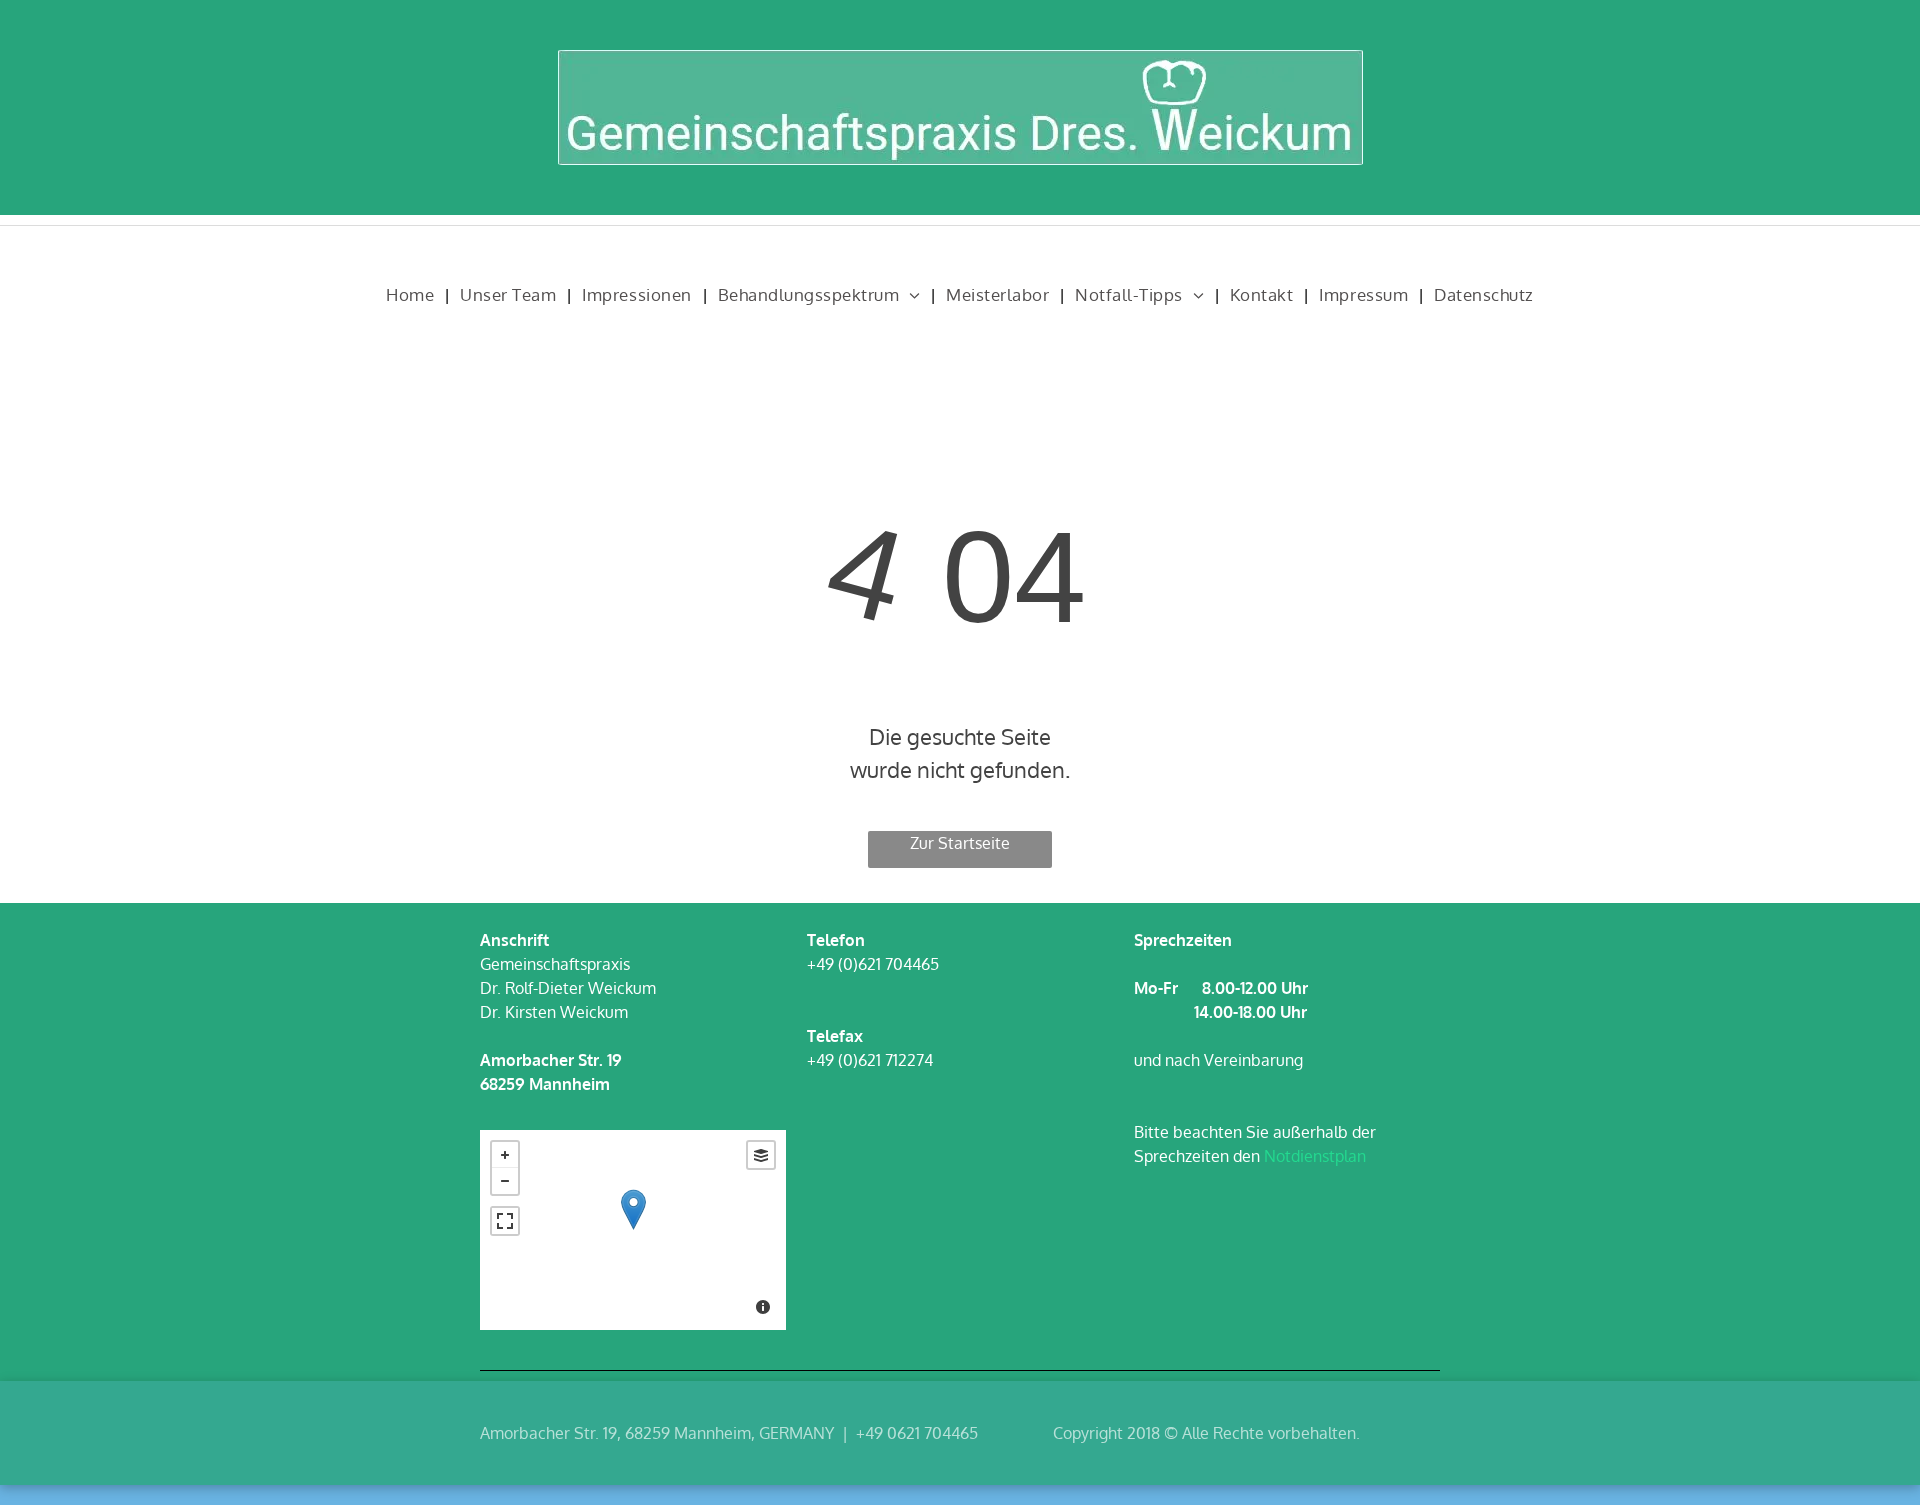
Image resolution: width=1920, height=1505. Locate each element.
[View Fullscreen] (505, 1221)
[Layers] (761, 1155)
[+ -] (633, 1230)
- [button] (505, 1181)
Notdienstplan (1315, 1156)
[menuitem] (413, 295)
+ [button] (505, 1155)
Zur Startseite (960, 843)
